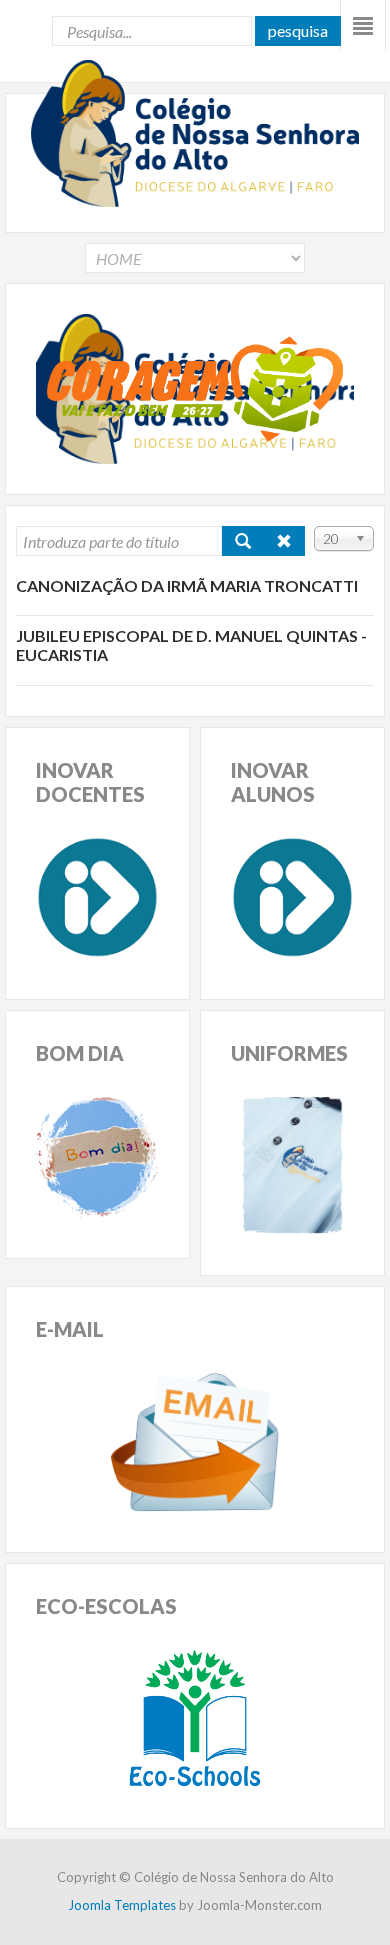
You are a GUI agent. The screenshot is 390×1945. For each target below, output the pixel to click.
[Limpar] (284, 541)
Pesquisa (298, 30)
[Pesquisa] (243, 541)
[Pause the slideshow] (293, 389)
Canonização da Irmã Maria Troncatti (187, 585)
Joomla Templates (122, 1905)
